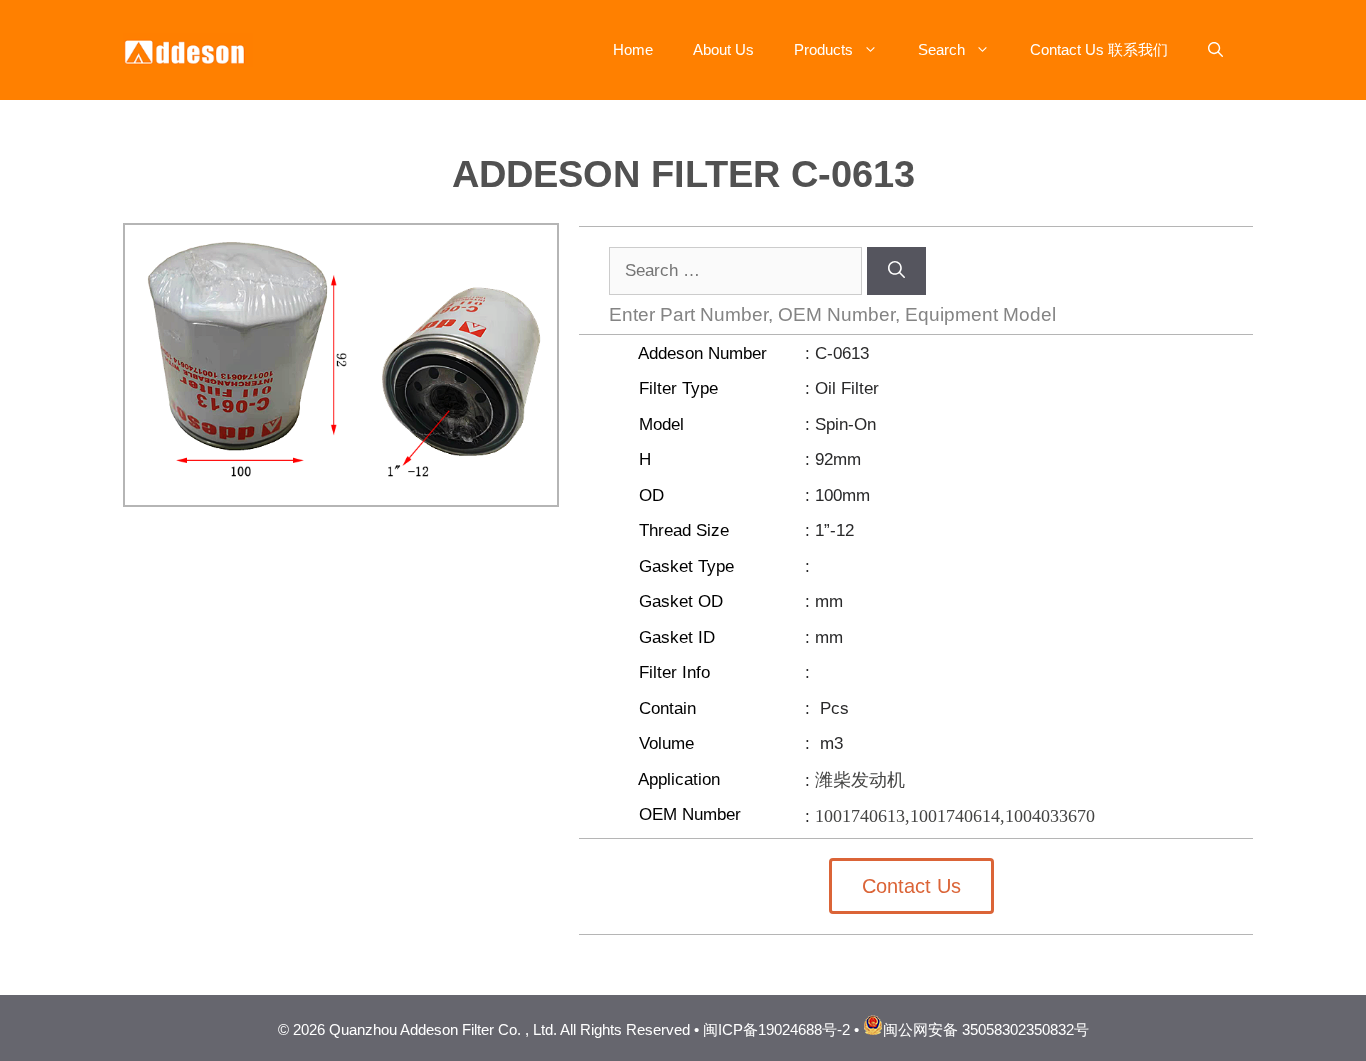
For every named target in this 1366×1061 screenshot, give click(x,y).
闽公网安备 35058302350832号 (986, 1029)
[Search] (896, 271)
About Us (723, 49)
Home (633, 49)
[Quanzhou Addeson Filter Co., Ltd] (188, 48)
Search (941, 49)
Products (823, 49)
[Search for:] (738, 270)
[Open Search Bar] (1215, 50)
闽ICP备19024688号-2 (776, 1029)
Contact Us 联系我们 (1099, 49)
